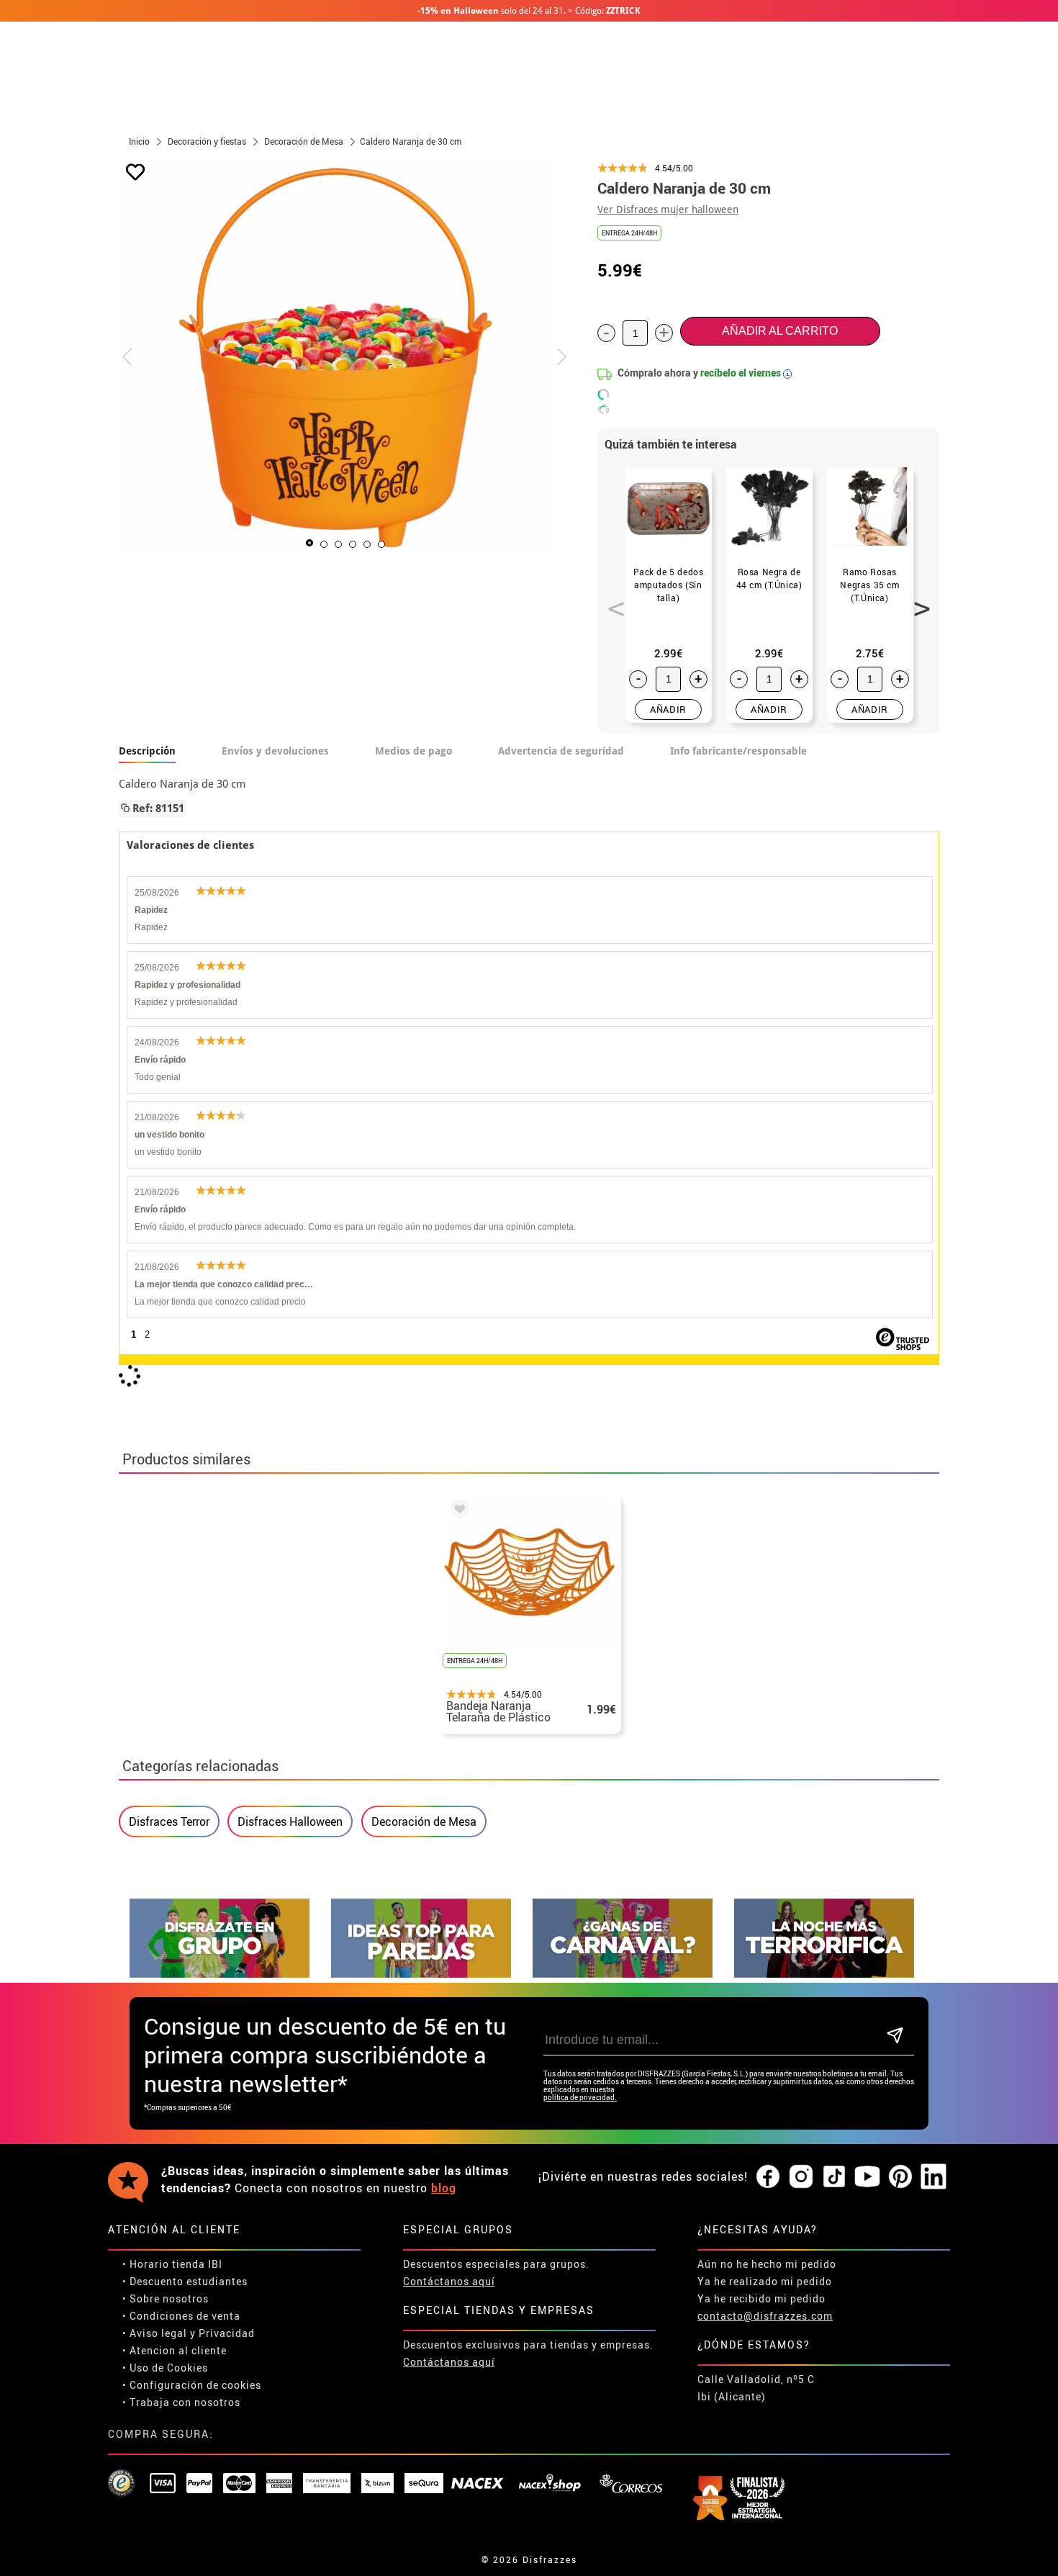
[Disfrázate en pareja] (421, 1974)
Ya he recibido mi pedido (761, 2298)
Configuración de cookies (195, 2385)
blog (444, 2188)
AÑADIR (668, 709)
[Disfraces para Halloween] (824, 1974)
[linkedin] (933, 2177)
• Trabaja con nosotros (181, 2402)
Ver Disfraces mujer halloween (668, 210)
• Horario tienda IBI (172, 2264)
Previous (611, 600)
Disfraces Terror (169, 1821)
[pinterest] (900, 2177)
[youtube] (867, 2177)
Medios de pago (413, 751)
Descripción (147, 751)
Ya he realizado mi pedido (765, 2281)
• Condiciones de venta (181, 2316)
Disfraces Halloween (290, 1821)
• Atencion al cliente (175, 2350)
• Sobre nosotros (166, 2298)
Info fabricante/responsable (738, 751)
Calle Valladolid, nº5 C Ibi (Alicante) (756, 2388)
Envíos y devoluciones (275, 751)
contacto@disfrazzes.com (765, 2316)
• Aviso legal (155, 2333)
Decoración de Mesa (424, 1821)
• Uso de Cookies (165, 2368)
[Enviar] (895, 2036)
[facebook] (768, 2177)
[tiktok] (834, 2177)
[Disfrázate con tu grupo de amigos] (220, 1974)
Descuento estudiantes (189, 2281)
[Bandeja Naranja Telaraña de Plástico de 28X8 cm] (457, 1511)
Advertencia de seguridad (561, 751)
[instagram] (801, 2177)
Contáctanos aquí (449, 2281)
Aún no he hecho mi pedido (767, 2264)
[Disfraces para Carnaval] (623, 1974)
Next (917, 600)
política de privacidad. (580, 2098)
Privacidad (227, 2333)
